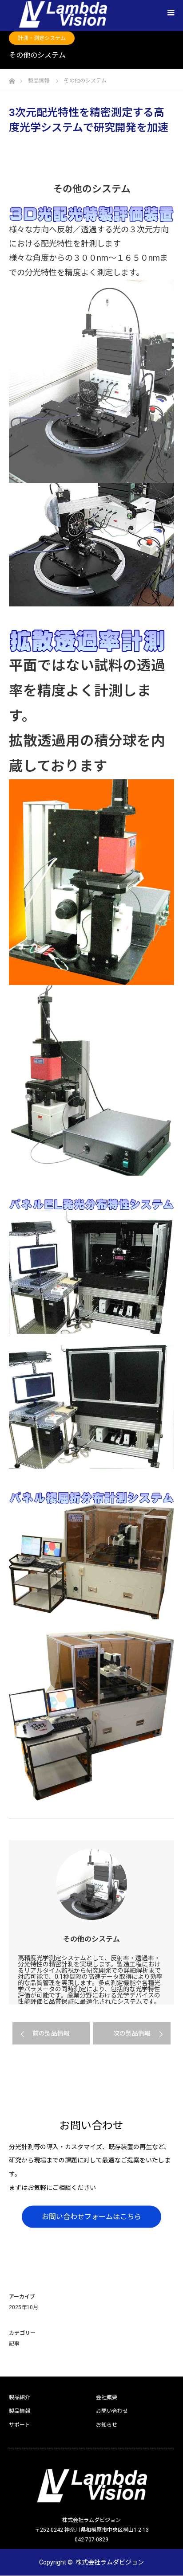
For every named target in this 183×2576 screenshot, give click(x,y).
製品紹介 (20, 2397)
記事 (14, 2344)
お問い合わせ (112, 2411)
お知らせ (107, 2425)
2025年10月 (24, 2307)
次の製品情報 (132, 2033)
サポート (20, 2425)
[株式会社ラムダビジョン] (91, 2486)
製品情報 (20, 2411)
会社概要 (107, 2397)
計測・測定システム (42, 38)
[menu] (171, 12)
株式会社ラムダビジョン (110, 2562)
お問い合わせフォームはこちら (91, 2216)
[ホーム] (12, 79)
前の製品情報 (51, 2033)
